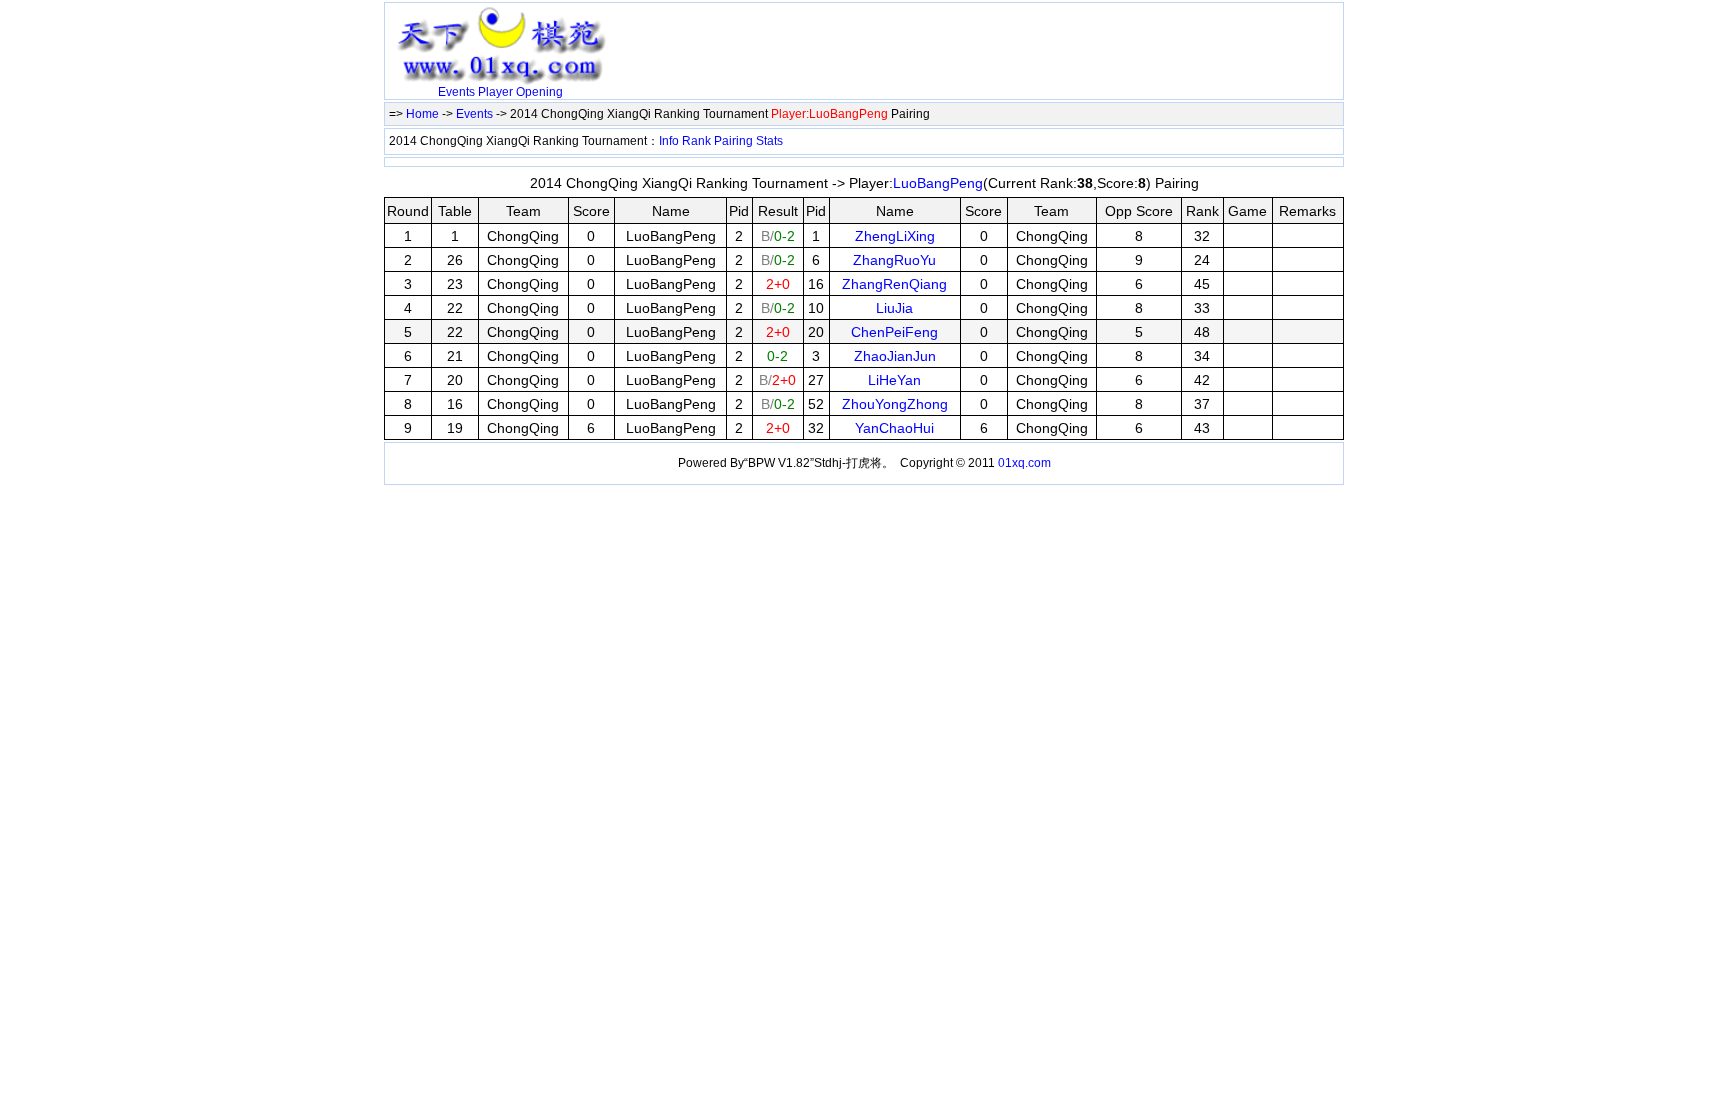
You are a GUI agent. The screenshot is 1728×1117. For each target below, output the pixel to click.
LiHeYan (894, 380)
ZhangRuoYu (894, 260)
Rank (696, 141)
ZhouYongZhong (895, 404)
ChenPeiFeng (894, 332)
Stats (769, 141)
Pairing (733, 141)
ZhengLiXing (895, 236)
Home (422, 114)
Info (669, 141)
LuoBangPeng (938, 183)
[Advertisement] (849, 37)
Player (495, 92)
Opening (539, 92)
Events (456, 92)
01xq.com (1024, 463)
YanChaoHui (894, 428)
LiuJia (894, 308)
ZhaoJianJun (895, 356)
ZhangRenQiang (894, 284)
